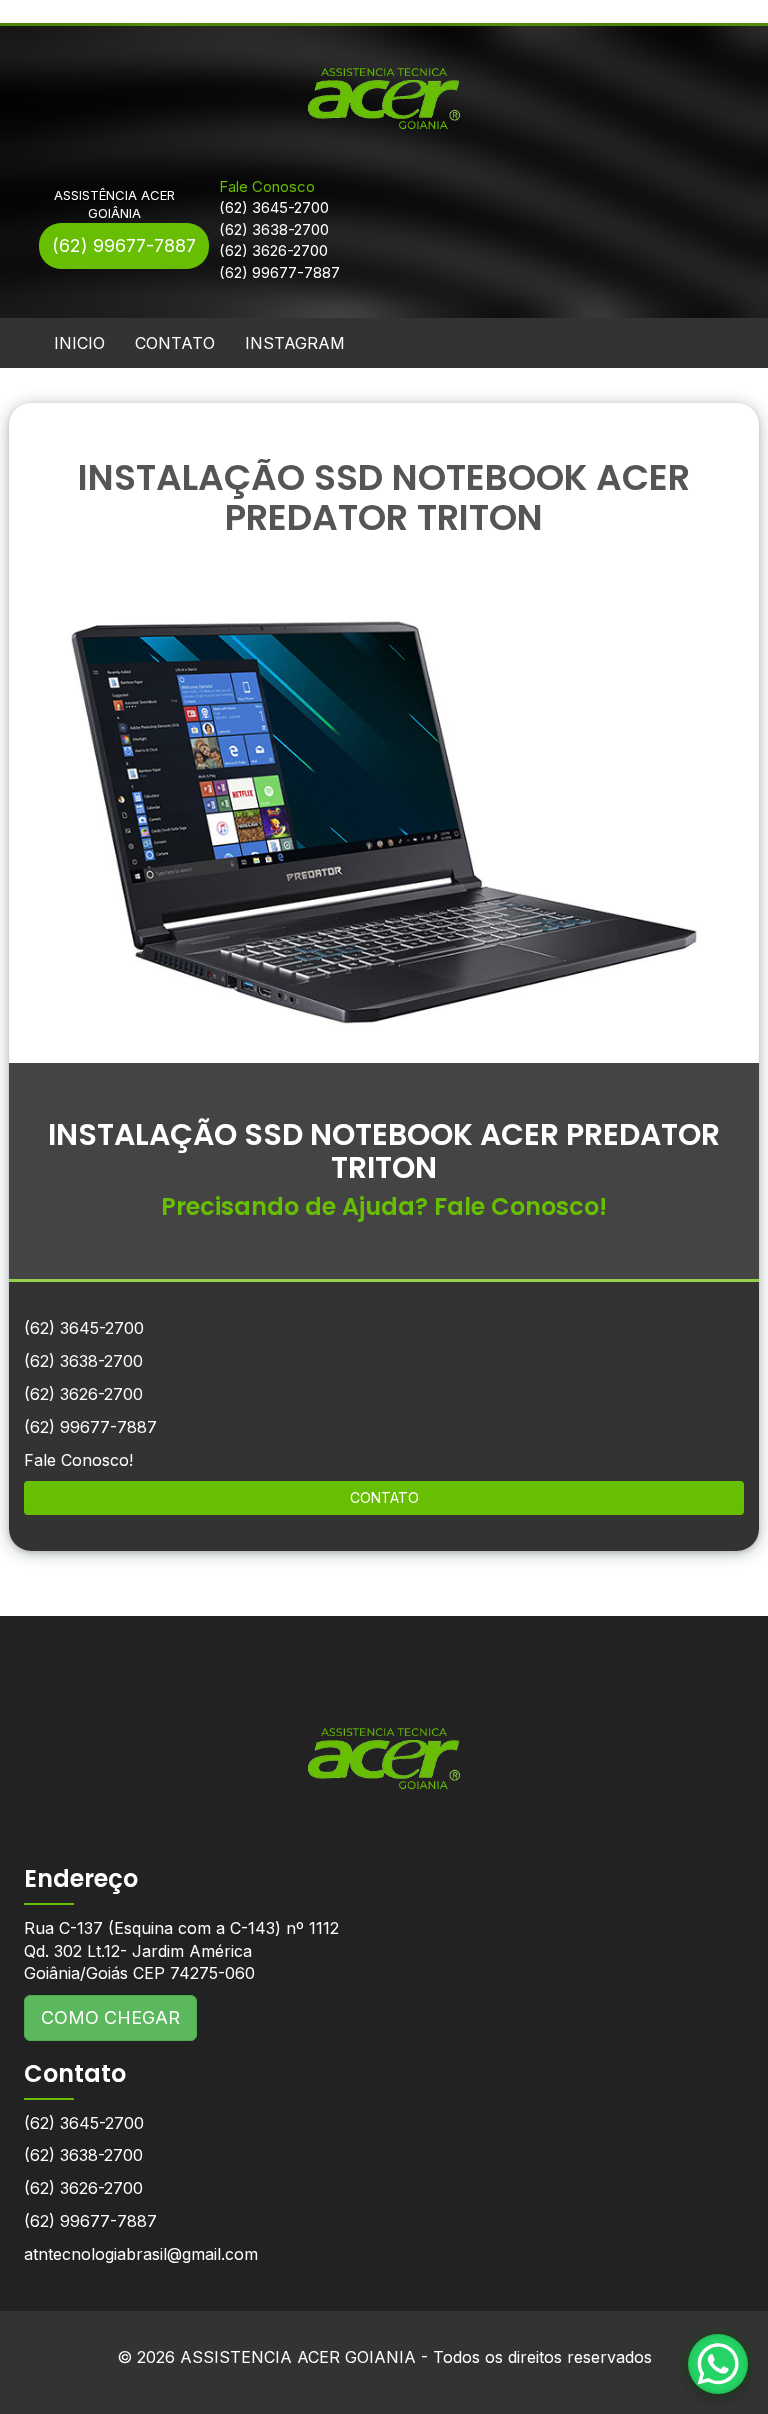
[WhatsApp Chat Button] (718, 2364)
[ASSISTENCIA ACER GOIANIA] (384, 1743)
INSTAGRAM (295, 343)
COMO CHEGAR (110, 2017)
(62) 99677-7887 (124, 245)
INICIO (79, 343)
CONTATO (175, 343)
